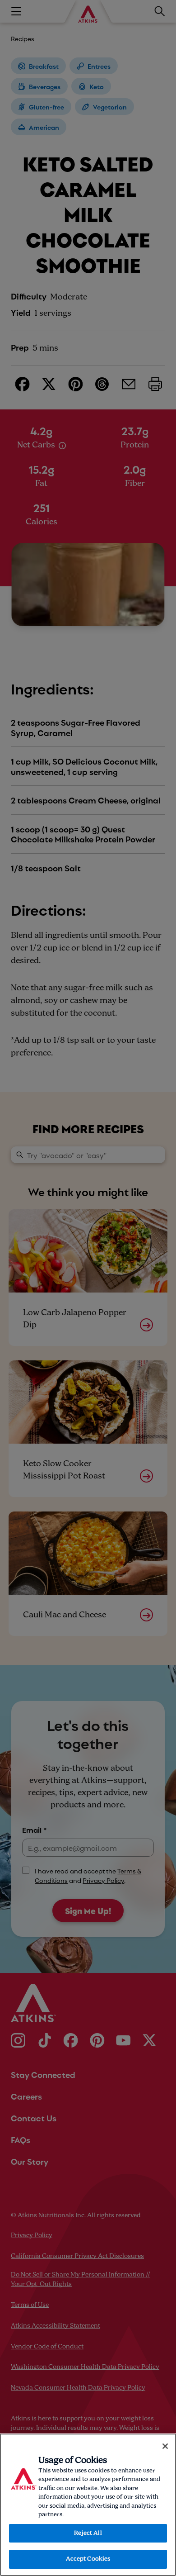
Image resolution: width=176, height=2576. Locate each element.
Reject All (88, 2533)
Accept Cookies (88, 2559)
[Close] (165, 2446)
